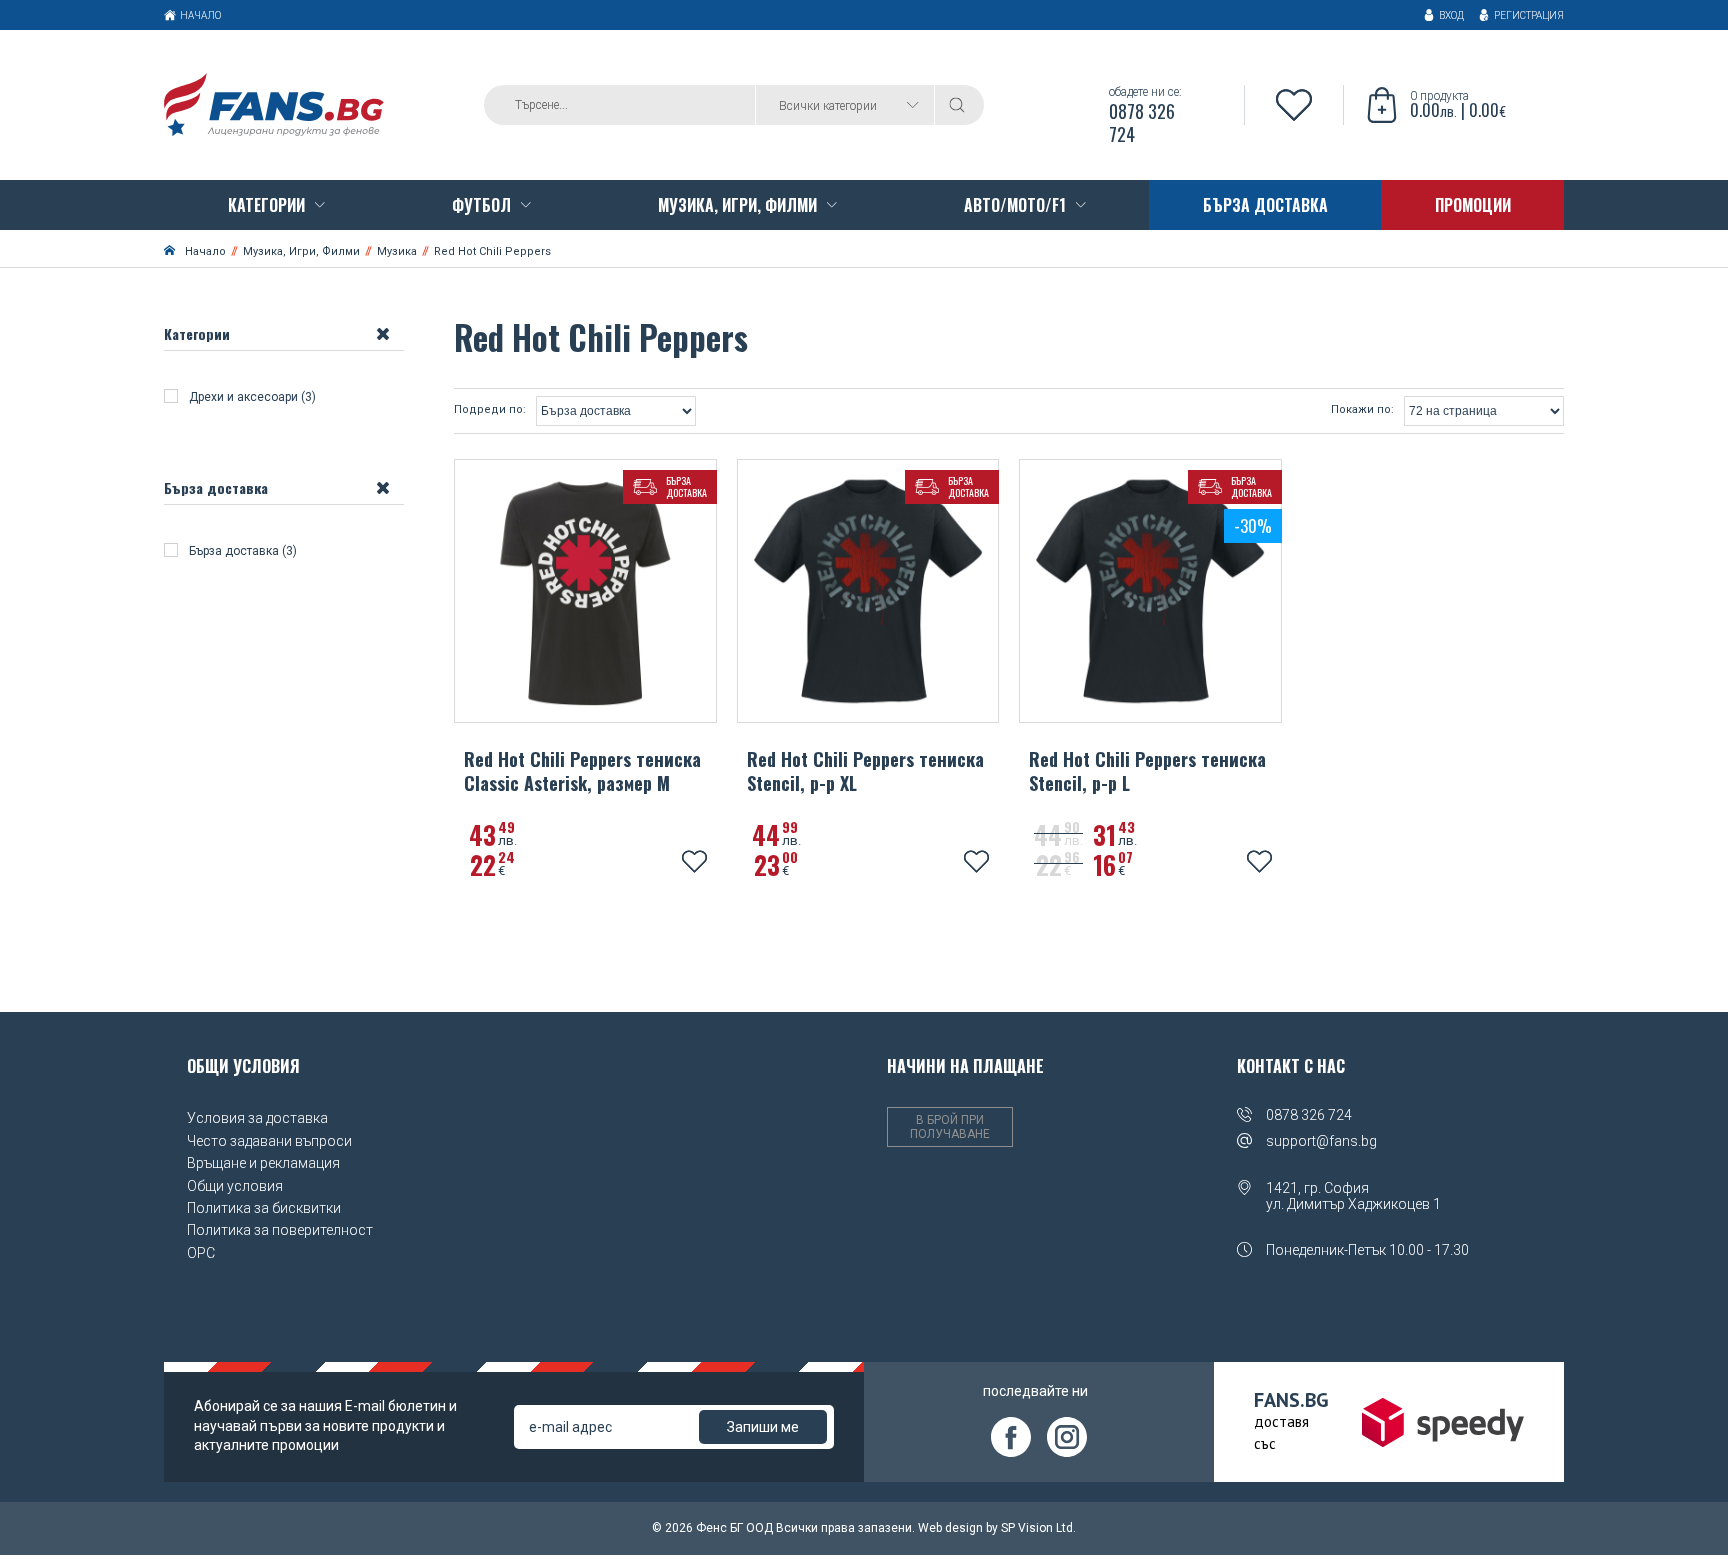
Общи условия (235, 1186)
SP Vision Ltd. (1038, 1528)
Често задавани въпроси (269, 1141)
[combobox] (845, 105)
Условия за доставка (257, 1118)
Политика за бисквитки (264, 1208)
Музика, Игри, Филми (301, 251)
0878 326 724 (1309, 1115)
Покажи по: (1362, 410)
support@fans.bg (1321, 1141)
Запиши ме (763, 1427)
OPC (201, 1253)
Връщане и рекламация (263, 1163)
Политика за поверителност (280, 1230)
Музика (397, 251)
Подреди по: (490, 410)
